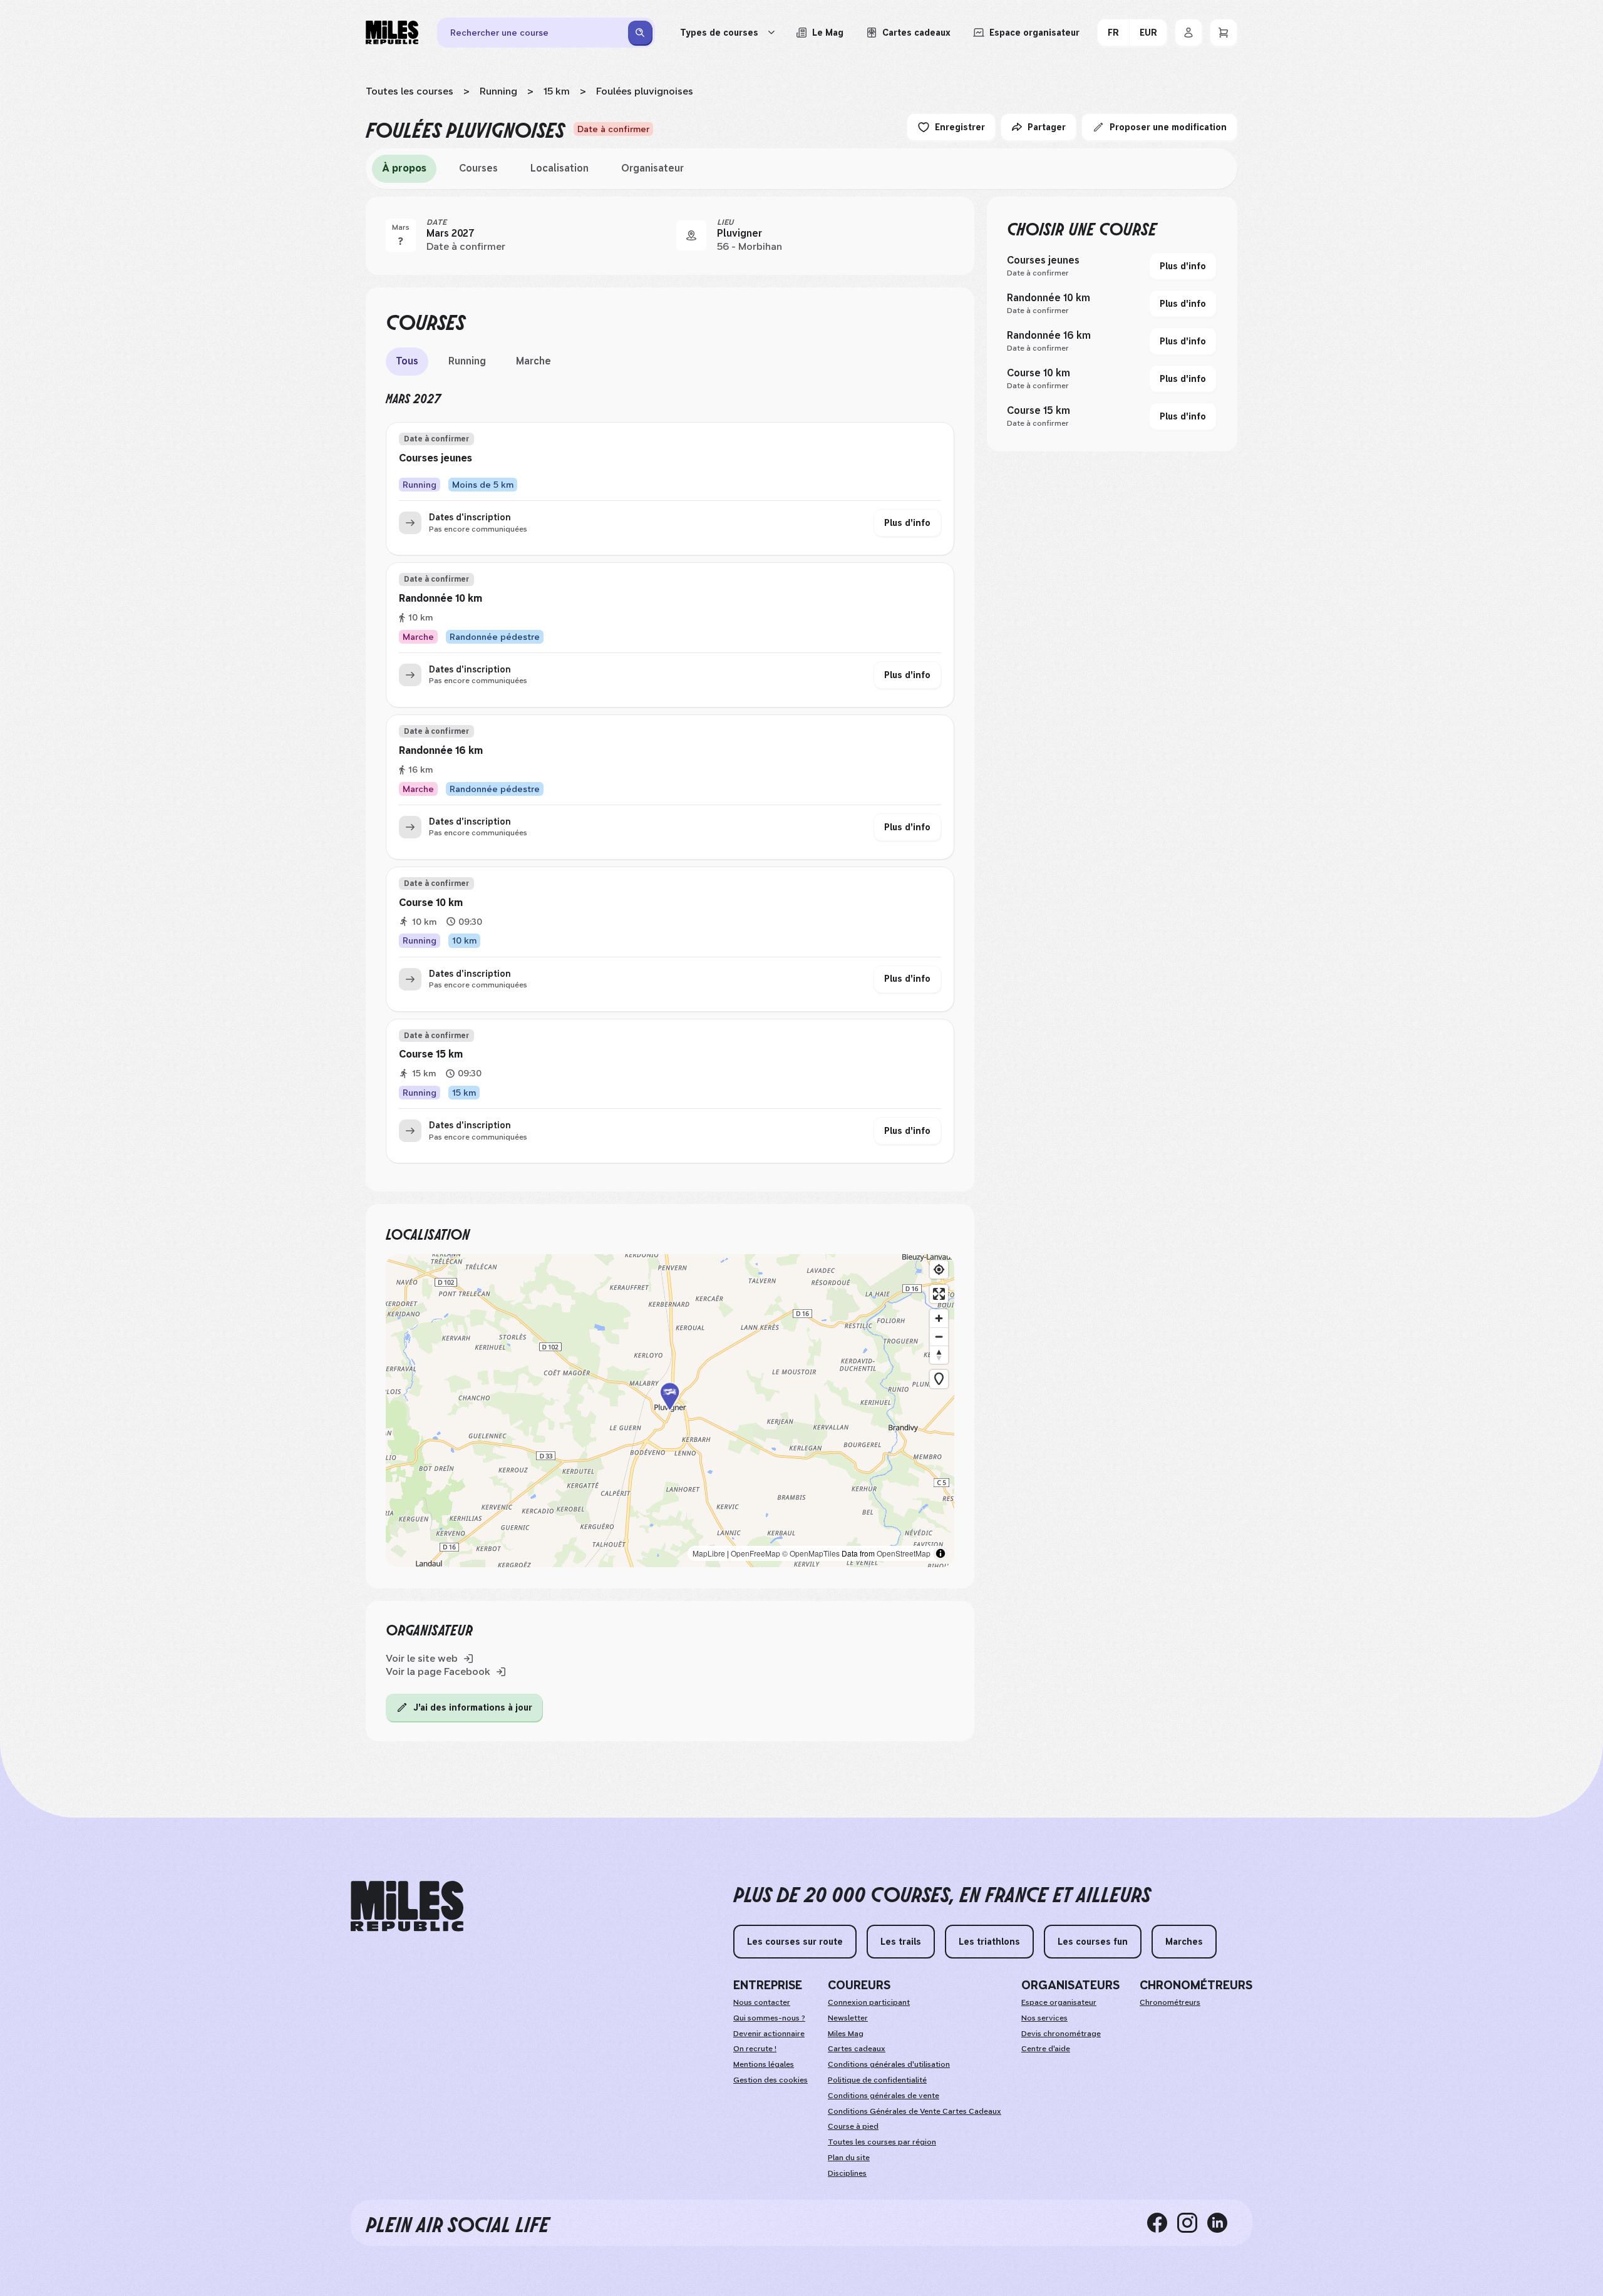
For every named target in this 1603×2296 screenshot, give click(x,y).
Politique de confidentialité (877, 2080)
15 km (557, 91)
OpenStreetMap (904, 1553)
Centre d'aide (1046, 2049)
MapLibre (709, 1553)
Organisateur (652, 168)
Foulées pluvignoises (645, 91)
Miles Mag (846, 2034)
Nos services (1044, 2018)
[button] (670, 1410)
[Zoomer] (939, 1318)
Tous (407, 361)
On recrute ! (755, 2049)
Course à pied (853, 2126)
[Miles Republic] (392, 33)
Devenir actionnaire (769, 2034)
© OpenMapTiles (811, 1553)
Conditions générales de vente (884, 2096)
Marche (533, 361)
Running (498, 91)
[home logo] (407, 1906)
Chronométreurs (1170, 2002)
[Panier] (1224, 33)
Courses (478, 168)
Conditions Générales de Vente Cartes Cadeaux (915, 2111)
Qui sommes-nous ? (769, 2018)
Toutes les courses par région (882, 2142)
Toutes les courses (410, 91)
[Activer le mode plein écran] (939, 1294)
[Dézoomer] (939, 1336)
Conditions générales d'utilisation (889, 2064)
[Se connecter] (1188, 33)
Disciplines (847, 2173)
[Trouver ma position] (939, 1269)
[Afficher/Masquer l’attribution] (941, 1553)
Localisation (559, 168)
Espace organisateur (1059, 2002)
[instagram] (1192, 2223)
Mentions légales (764, 2064)
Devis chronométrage (1061, 2034)
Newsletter (848, 2018)
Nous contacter (762, 2002)
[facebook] (1162, 2223)
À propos (404, 168)
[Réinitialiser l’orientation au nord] (939, 1355)
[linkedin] (1222, 2223)
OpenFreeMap (755, 1553)
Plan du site (849, 2158)
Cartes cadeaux (857, 2049)
